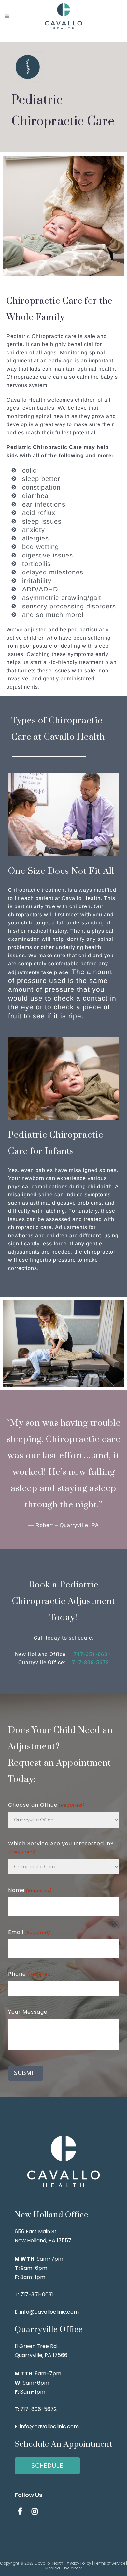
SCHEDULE (47, 2466)
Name (30, 1890)
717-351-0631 (93, 1654)
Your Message (28, 2012)
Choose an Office (46, 1805)
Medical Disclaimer (64, 2568)
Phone (31, 1974)
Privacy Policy (79, 2563)
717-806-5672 (91, 1662)
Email (29, 1932)
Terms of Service (109, 2563)
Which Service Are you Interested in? (61, 1847)
